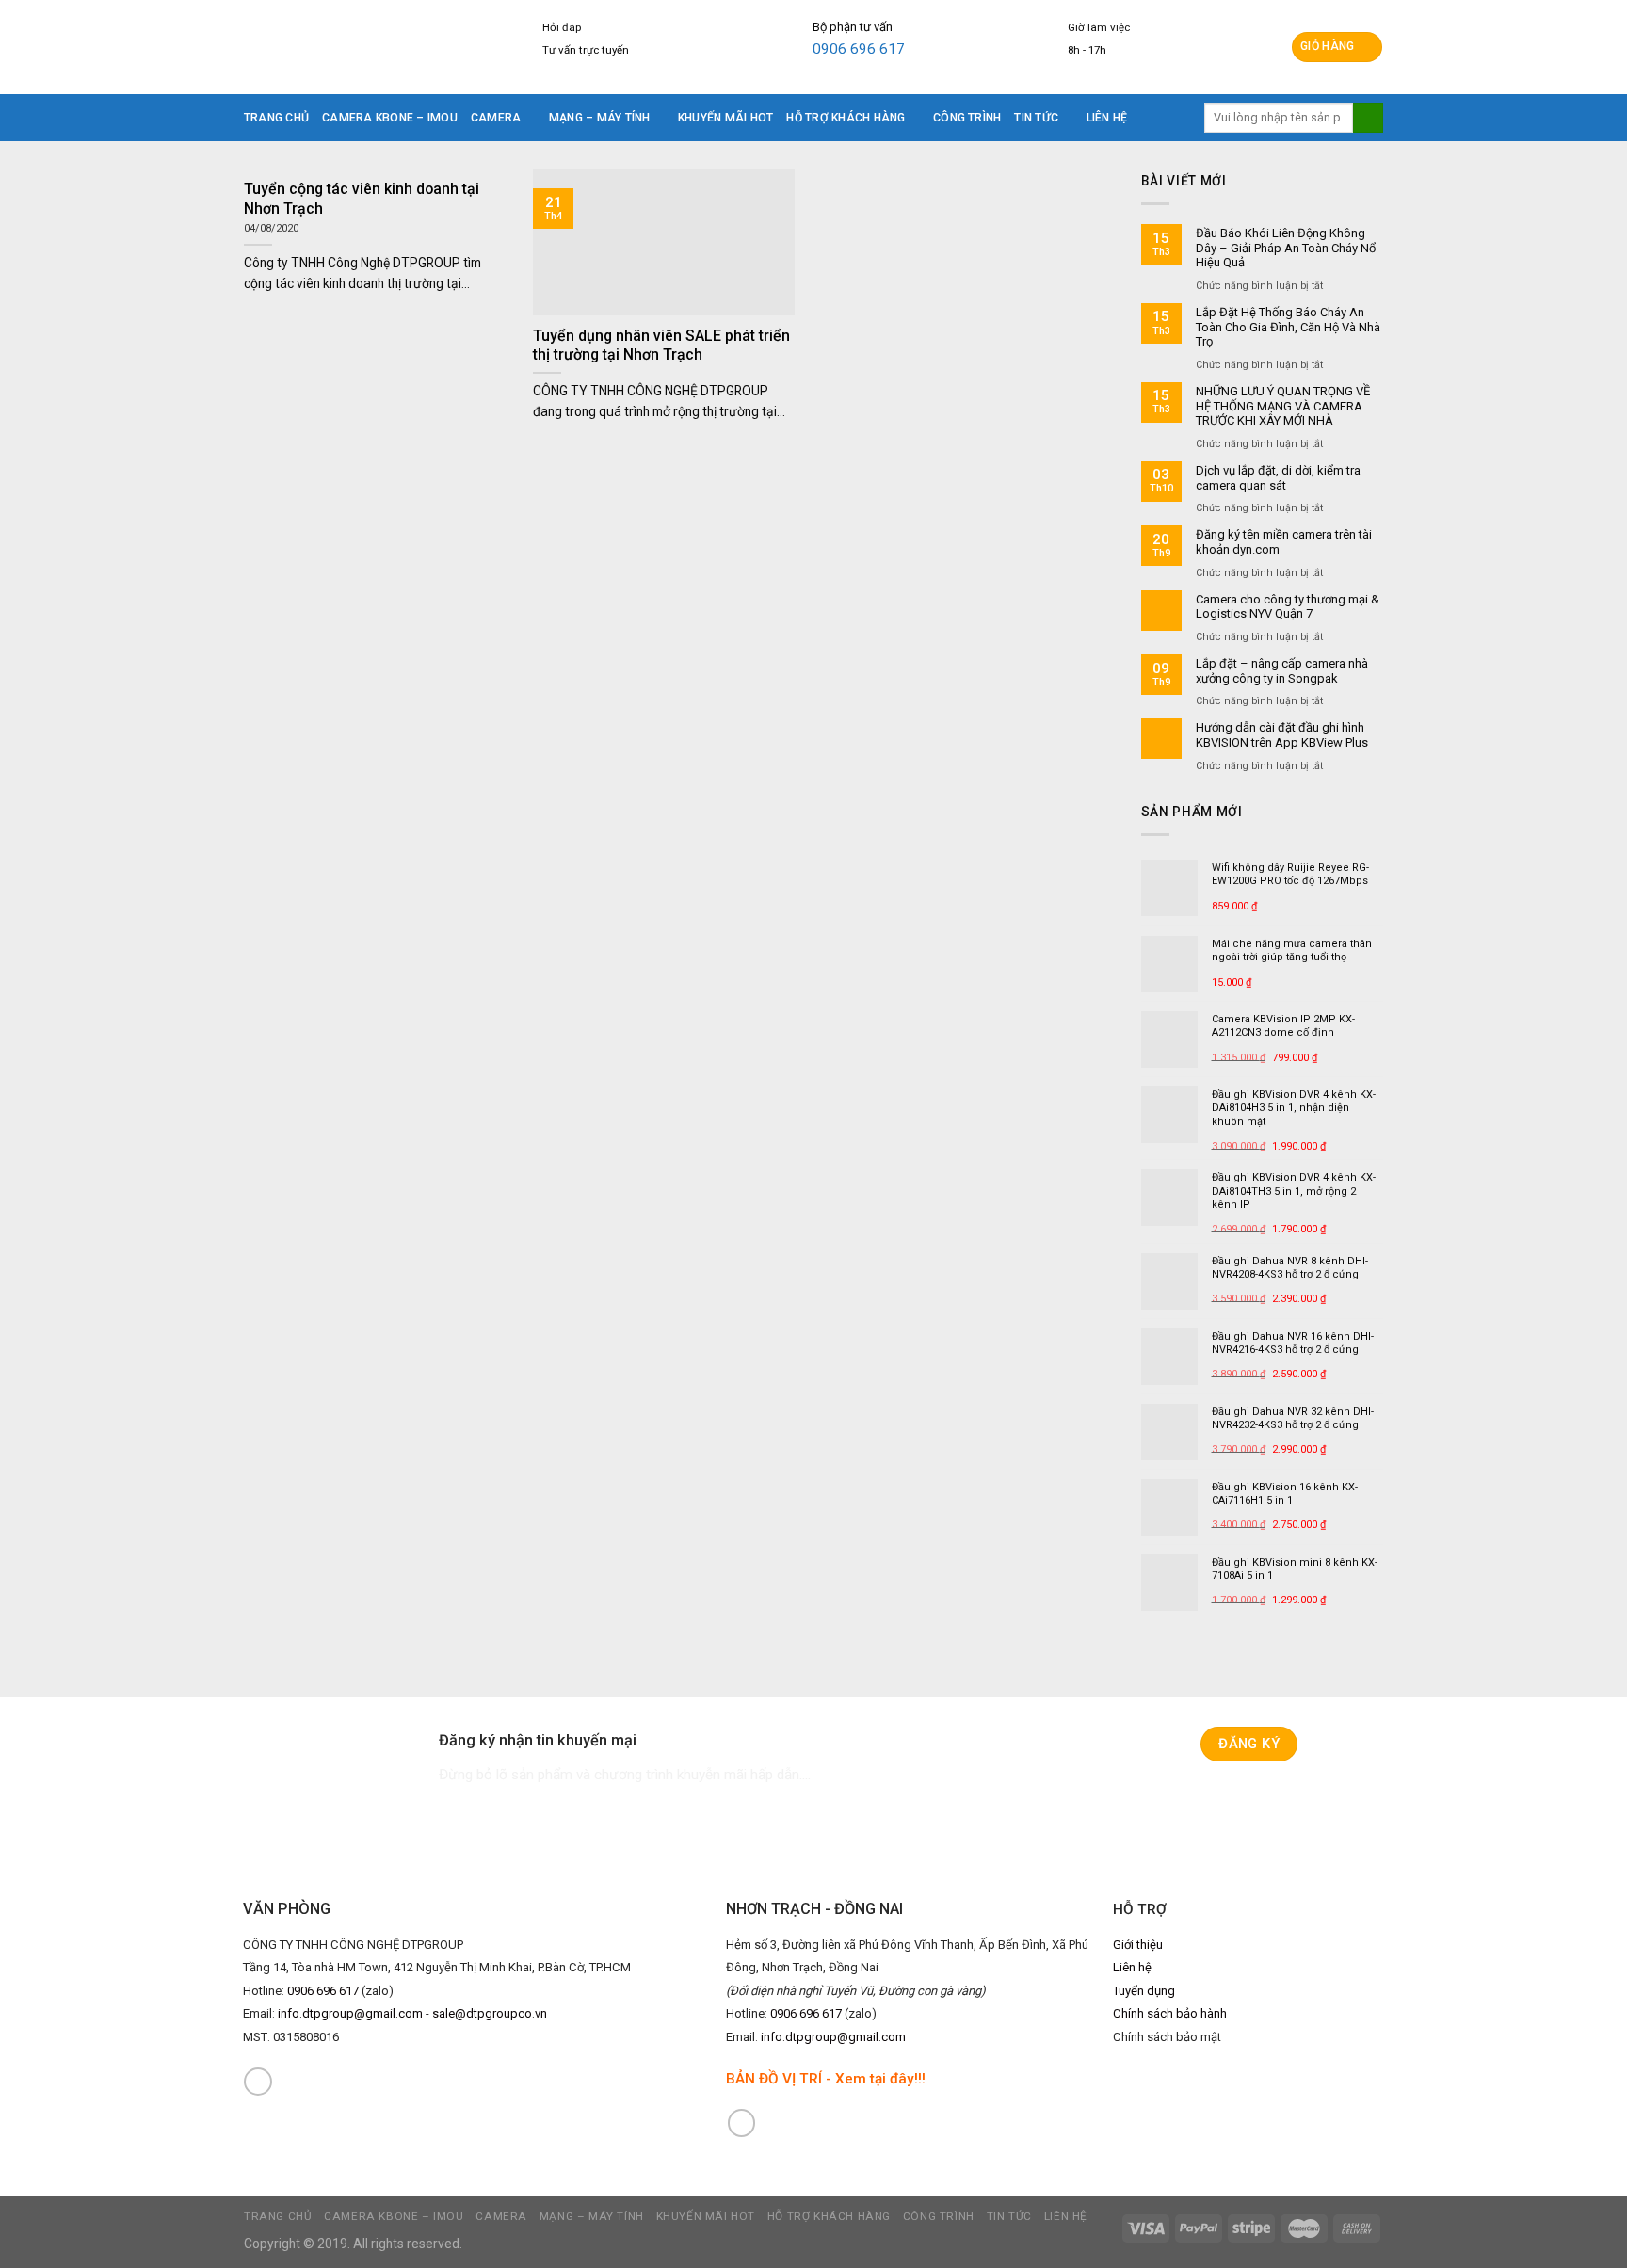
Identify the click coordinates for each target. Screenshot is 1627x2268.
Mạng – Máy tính (600, 118)
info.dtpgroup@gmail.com (350, 2013)
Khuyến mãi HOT (725, 118)
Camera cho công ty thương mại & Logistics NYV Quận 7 (1288, 607)
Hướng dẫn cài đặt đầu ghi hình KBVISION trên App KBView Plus (1282, 735)
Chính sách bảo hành (1170, 2013)
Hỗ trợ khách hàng (846, 118)
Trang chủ (276, 118)
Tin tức (1036, 118)
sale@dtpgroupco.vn (490, 2013)
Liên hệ (1107, 118)
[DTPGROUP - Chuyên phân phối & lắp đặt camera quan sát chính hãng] (359, 47)
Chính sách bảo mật (1167, 2037)
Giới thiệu (1138, 1945)
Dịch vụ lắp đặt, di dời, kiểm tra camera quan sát (1278, 478)
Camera (496, 118)
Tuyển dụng (1144, 1991)
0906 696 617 (859, 49)
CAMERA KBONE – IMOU (390, 118)
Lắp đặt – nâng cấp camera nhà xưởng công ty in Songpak (1282, 671)
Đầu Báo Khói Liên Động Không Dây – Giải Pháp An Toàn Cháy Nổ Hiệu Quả (1286, 248)
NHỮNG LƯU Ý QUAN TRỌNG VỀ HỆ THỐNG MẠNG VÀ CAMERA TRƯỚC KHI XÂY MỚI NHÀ (1283, 406)
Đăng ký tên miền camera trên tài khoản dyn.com (1284, 542)
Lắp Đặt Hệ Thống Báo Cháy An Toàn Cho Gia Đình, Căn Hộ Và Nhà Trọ (1288, 327)
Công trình (967, 118)
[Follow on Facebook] (258, 2082)
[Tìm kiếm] (1368, 118)
